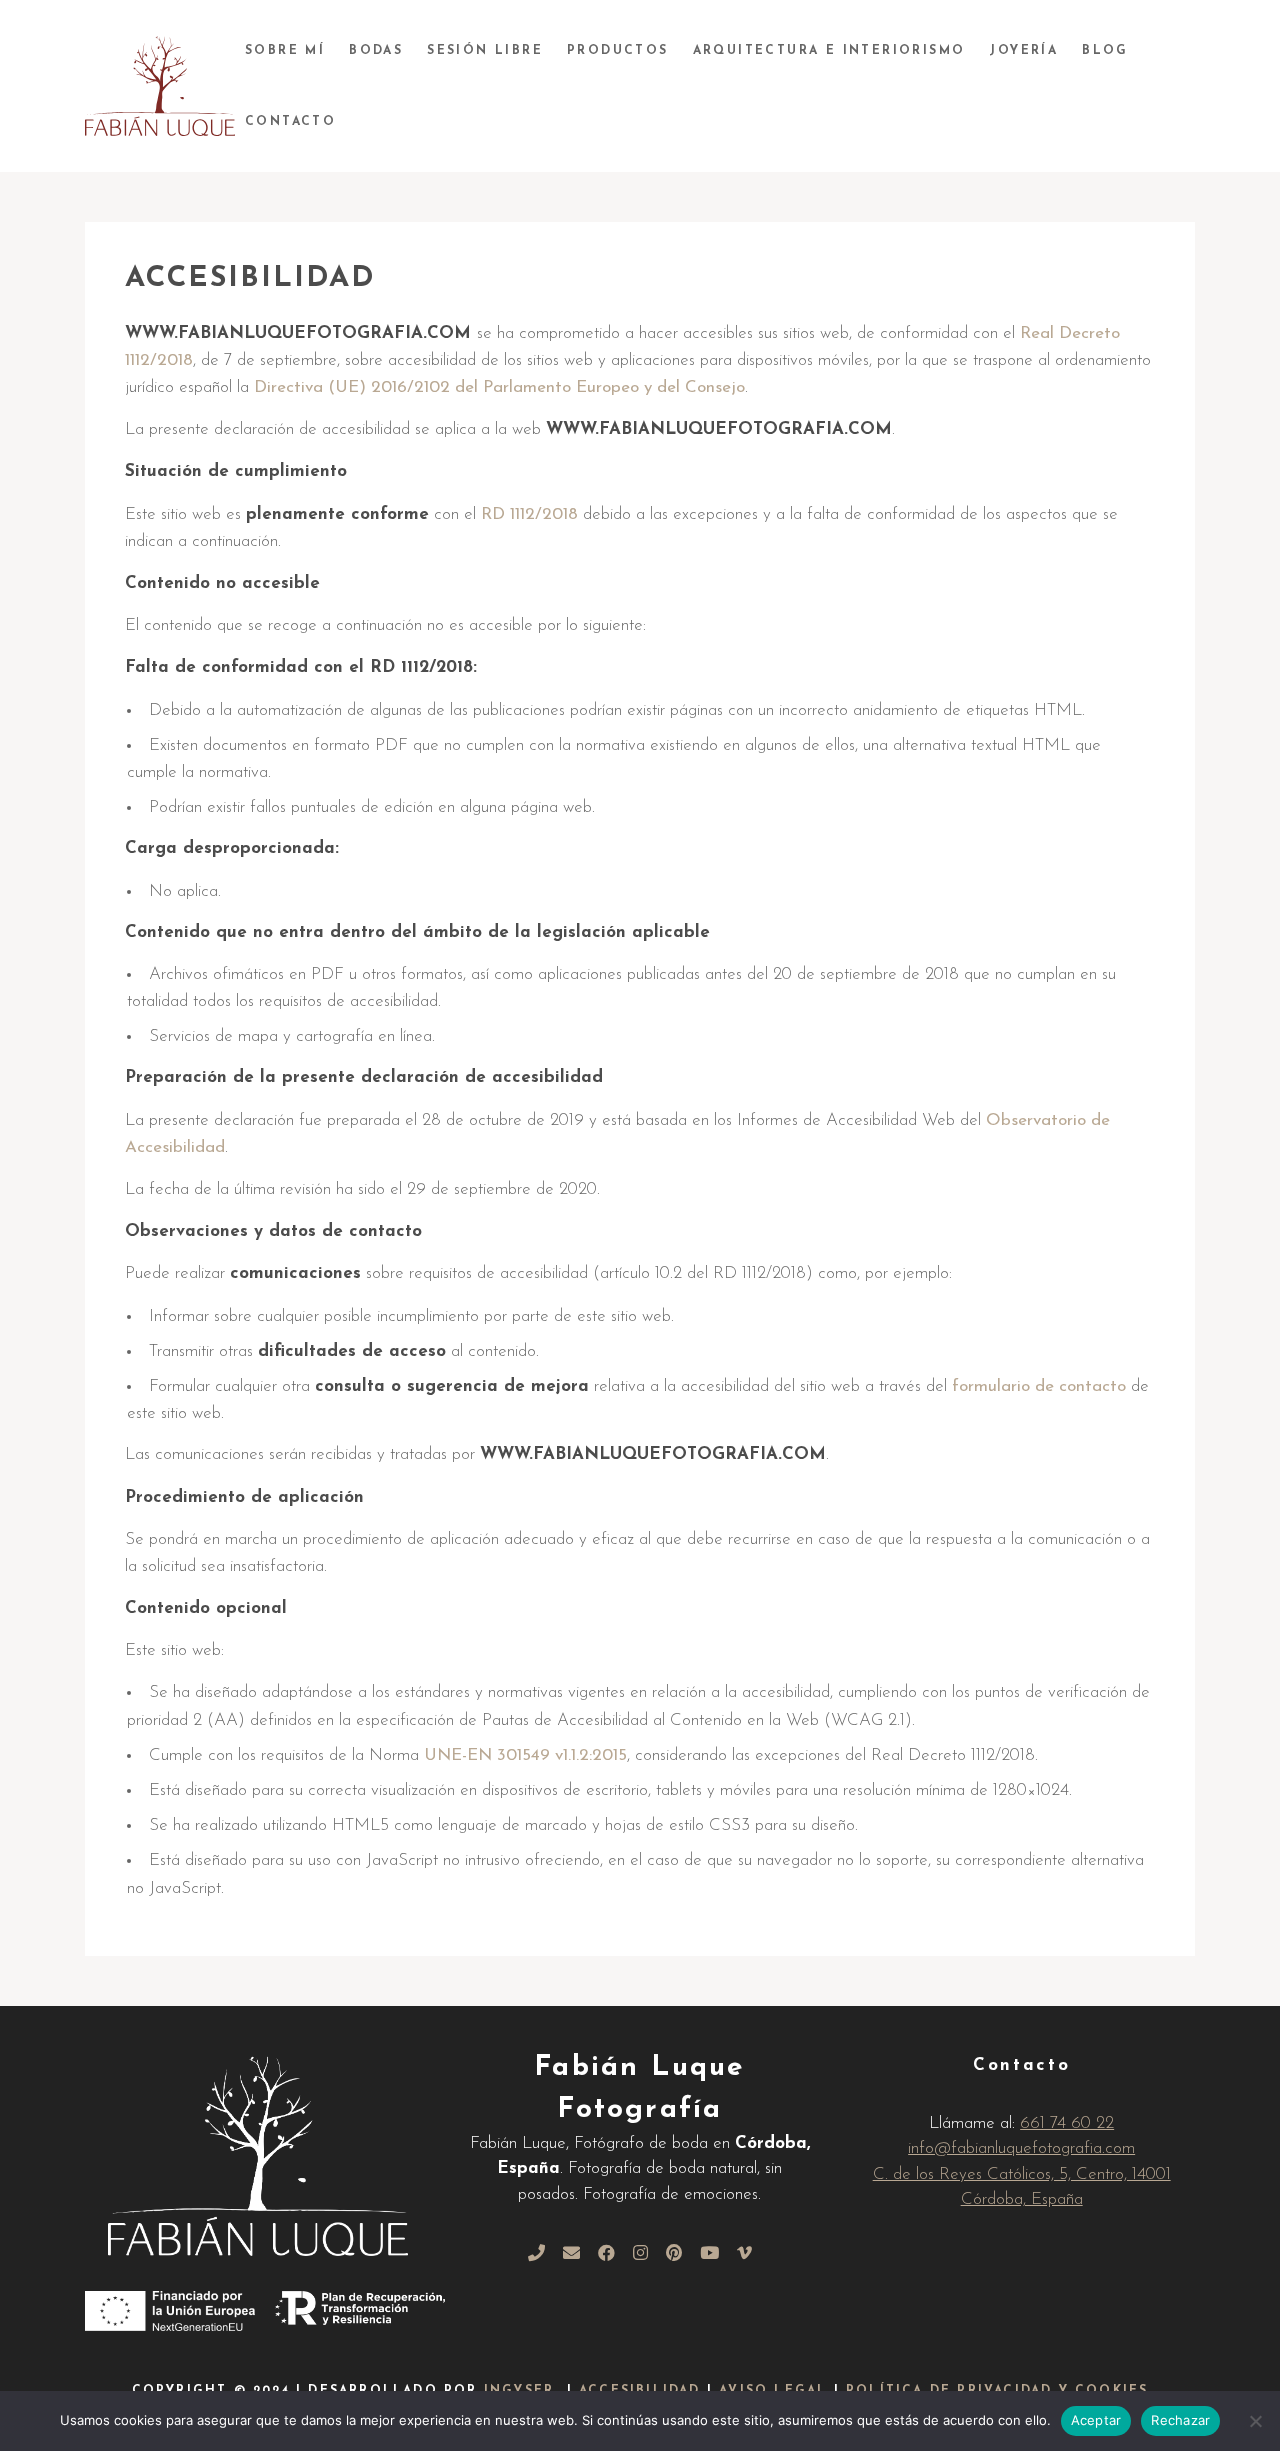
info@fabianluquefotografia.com (1021, 2148)
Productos (618, 51)
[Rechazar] (1255, 2421)
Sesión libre (485, 51)
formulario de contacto (1039, 1386)
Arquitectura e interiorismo (829, 51)
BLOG (1105, 51)
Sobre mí (285, 51)
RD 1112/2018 (529, 514)
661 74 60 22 (1067, 2123)
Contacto (290, 122)
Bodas (376, 51)
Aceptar (1096, 2420)
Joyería (1023, 51)
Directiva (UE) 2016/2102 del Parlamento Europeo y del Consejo (499, 387)
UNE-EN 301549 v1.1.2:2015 (525, 1755)
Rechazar (1180, 2420)
